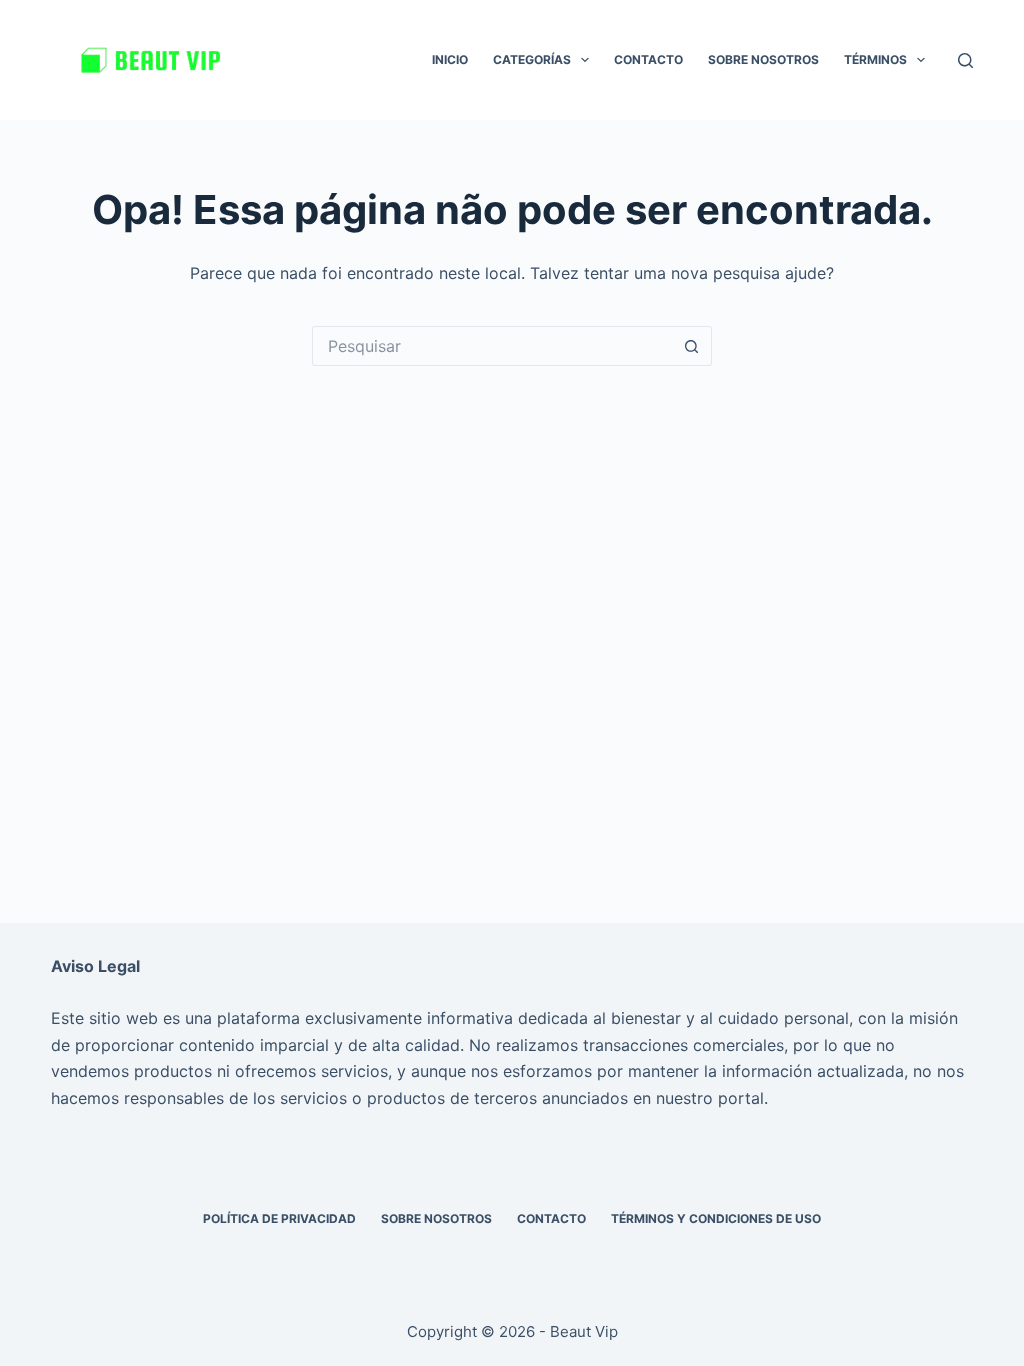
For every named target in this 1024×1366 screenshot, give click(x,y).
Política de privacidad (279, 1218)
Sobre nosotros (763, 59)
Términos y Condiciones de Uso (716, 1218)
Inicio (450, 59)
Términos (875, 59)
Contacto (648, 59)
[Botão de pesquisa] (692, 346)
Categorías (532, 59)
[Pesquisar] (965, 60)
